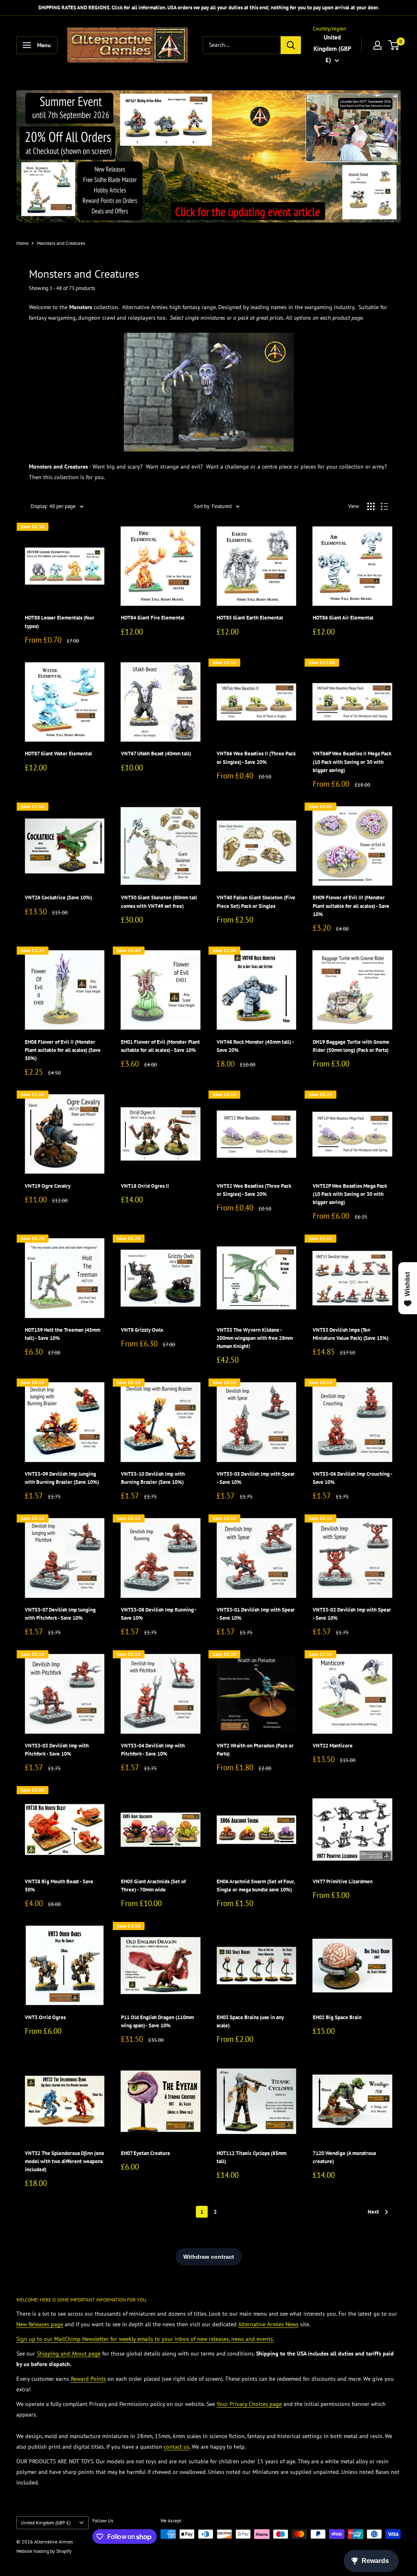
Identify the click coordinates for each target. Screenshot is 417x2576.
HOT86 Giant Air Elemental (343, 618)
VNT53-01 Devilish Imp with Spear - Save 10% (256, 1614)
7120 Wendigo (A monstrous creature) (344, 2157)
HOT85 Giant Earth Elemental (250, 618)
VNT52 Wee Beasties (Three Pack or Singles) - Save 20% (254, 1190)
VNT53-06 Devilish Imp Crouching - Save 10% (352, 1478)
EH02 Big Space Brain (337, 2017)
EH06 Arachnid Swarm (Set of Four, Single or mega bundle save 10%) (256, 1886)
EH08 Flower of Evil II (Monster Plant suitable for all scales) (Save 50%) (63, 1050)
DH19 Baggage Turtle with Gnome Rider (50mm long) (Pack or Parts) (351, 1046)
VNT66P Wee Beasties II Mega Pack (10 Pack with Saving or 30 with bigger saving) (352, 762)
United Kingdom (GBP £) (46, 2523)
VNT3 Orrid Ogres (45, 2017)
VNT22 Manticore (333, 1746)
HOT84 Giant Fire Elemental (153, 618)
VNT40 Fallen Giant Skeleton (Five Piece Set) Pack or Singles (256, 902)
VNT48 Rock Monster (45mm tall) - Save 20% (255, 1046)
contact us (177, 2447)
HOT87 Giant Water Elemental (58, 754)
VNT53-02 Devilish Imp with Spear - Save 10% (352, 1614)
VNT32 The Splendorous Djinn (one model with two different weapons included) (65, 2161)
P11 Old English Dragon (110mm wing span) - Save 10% (157, 2021)
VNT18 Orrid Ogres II (145, 1186)
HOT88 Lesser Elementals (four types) (60, 622)
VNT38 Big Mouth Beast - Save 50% (59, 1886)
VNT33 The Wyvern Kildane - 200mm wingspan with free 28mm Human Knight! (255, 1338)
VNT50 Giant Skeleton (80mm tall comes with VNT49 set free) (159, 902)
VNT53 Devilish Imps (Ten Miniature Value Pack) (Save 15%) (351, 1334)
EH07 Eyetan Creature (146, 2153)
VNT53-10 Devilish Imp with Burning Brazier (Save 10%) (153, 1478)
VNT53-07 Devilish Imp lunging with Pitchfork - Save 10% (60, 1614)
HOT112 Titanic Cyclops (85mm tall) (251, 2157)
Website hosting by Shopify (44, 2551)
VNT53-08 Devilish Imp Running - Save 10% (159, 1614)
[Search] (291, 45)
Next (373, 2212)
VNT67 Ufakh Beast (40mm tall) (156, 754)
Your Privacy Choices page (249, 2404)
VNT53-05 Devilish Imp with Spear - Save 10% (256, 1478)
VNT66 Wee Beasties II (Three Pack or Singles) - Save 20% (256, 758)
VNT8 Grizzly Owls (142, 1330)
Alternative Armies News (268, 2324)
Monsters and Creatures (61, 243)
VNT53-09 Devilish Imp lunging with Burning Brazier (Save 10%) (62, 1478)
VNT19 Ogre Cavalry (48, 1186)
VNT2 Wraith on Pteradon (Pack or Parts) (255, 1750)
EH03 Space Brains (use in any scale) (250, 2021)
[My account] (377, 45)
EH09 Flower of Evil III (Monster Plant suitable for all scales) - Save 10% (351, 906)
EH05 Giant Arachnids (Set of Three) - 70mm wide (153, 1886)
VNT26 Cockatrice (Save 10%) (58, 898)
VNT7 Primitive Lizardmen (343, 1881)
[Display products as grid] (371, 506)
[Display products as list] (384, 506)
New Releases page (40, 2324)
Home (22, 243)
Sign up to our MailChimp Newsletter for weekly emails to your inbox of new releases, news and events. (145, 2339)
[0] (394, 45)
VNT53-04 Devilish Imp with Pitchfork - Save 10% (153, 1750)
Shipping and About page (69, 2354)
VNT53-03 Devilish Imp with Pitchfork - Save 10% (57, 1750)
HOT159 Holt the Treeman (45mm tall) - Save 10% (63, 1334)
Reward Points (88, 2379)
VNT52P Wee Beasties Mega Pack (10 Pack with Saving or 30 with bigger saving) (350, 1194)
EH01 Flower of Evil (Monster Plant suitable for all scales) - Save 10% (160, 1046)
